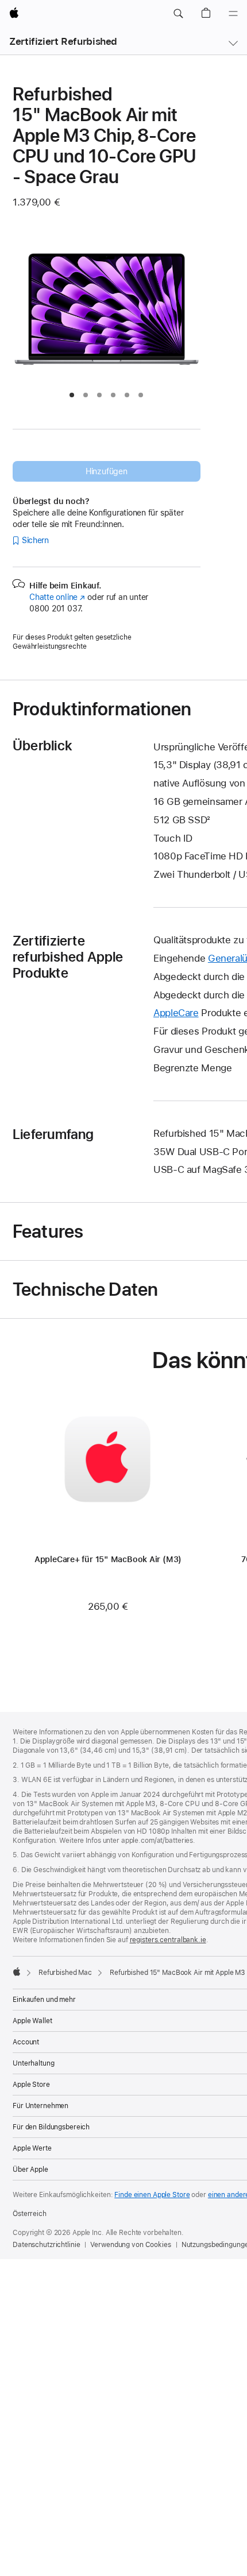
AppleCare (176, 1013)
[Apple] (17, 1971)
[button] (178, 14)
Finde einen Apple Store (152, 2195)
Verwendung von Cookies (130, 2245)
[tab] (72, 395)
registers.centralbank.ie (168, 1940)
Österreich (30, 2214)
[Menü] (233, 14)
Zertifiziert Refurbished (63, 41)
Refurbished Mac (65, 1973)
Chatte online (57, 597)
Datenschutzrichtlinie (46, 2245)
